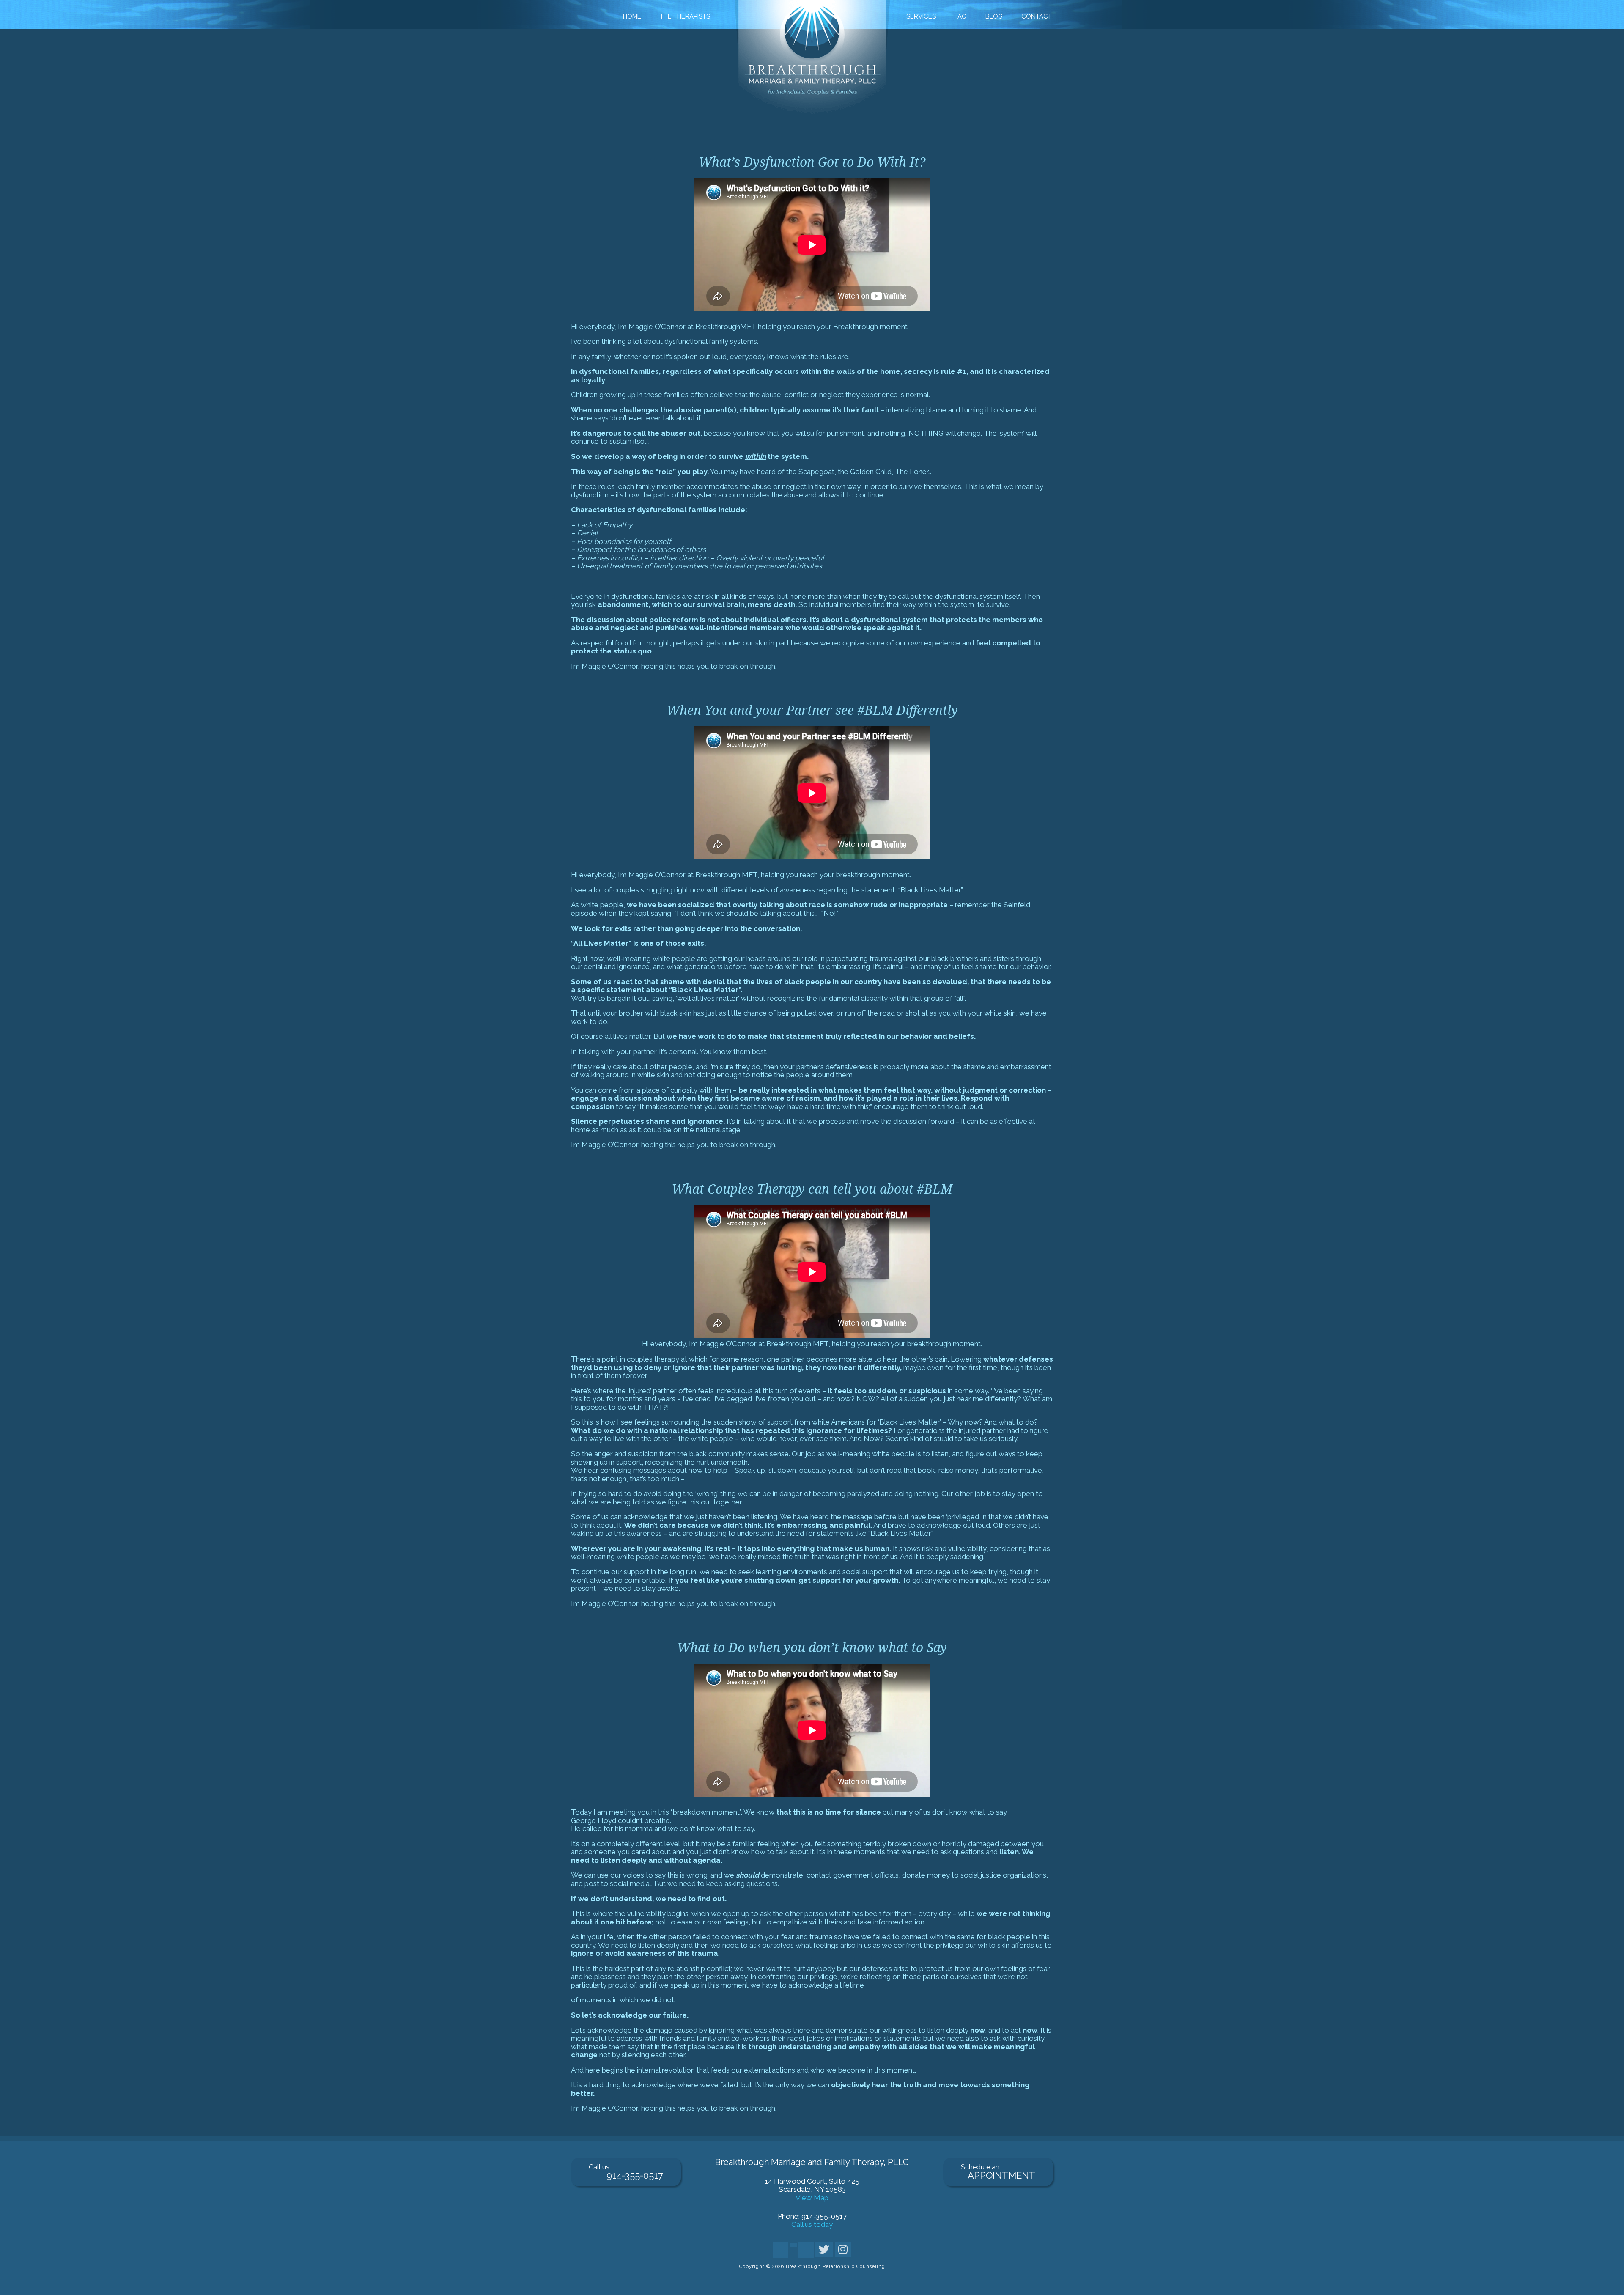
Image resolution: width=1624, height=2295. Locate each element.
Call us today (812, 2224)
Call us (626, 2172)
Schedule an (998, 2172)
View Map (812, 2198)
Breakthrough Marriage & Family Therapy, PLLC (812, 58)
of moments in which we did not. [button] (811, 2054)
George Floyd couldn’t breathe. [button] (621, 1821)
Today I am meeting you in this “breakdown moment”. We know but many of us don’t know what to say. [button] (789, 1812)
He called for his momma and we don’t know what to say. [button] (811, 1907)
